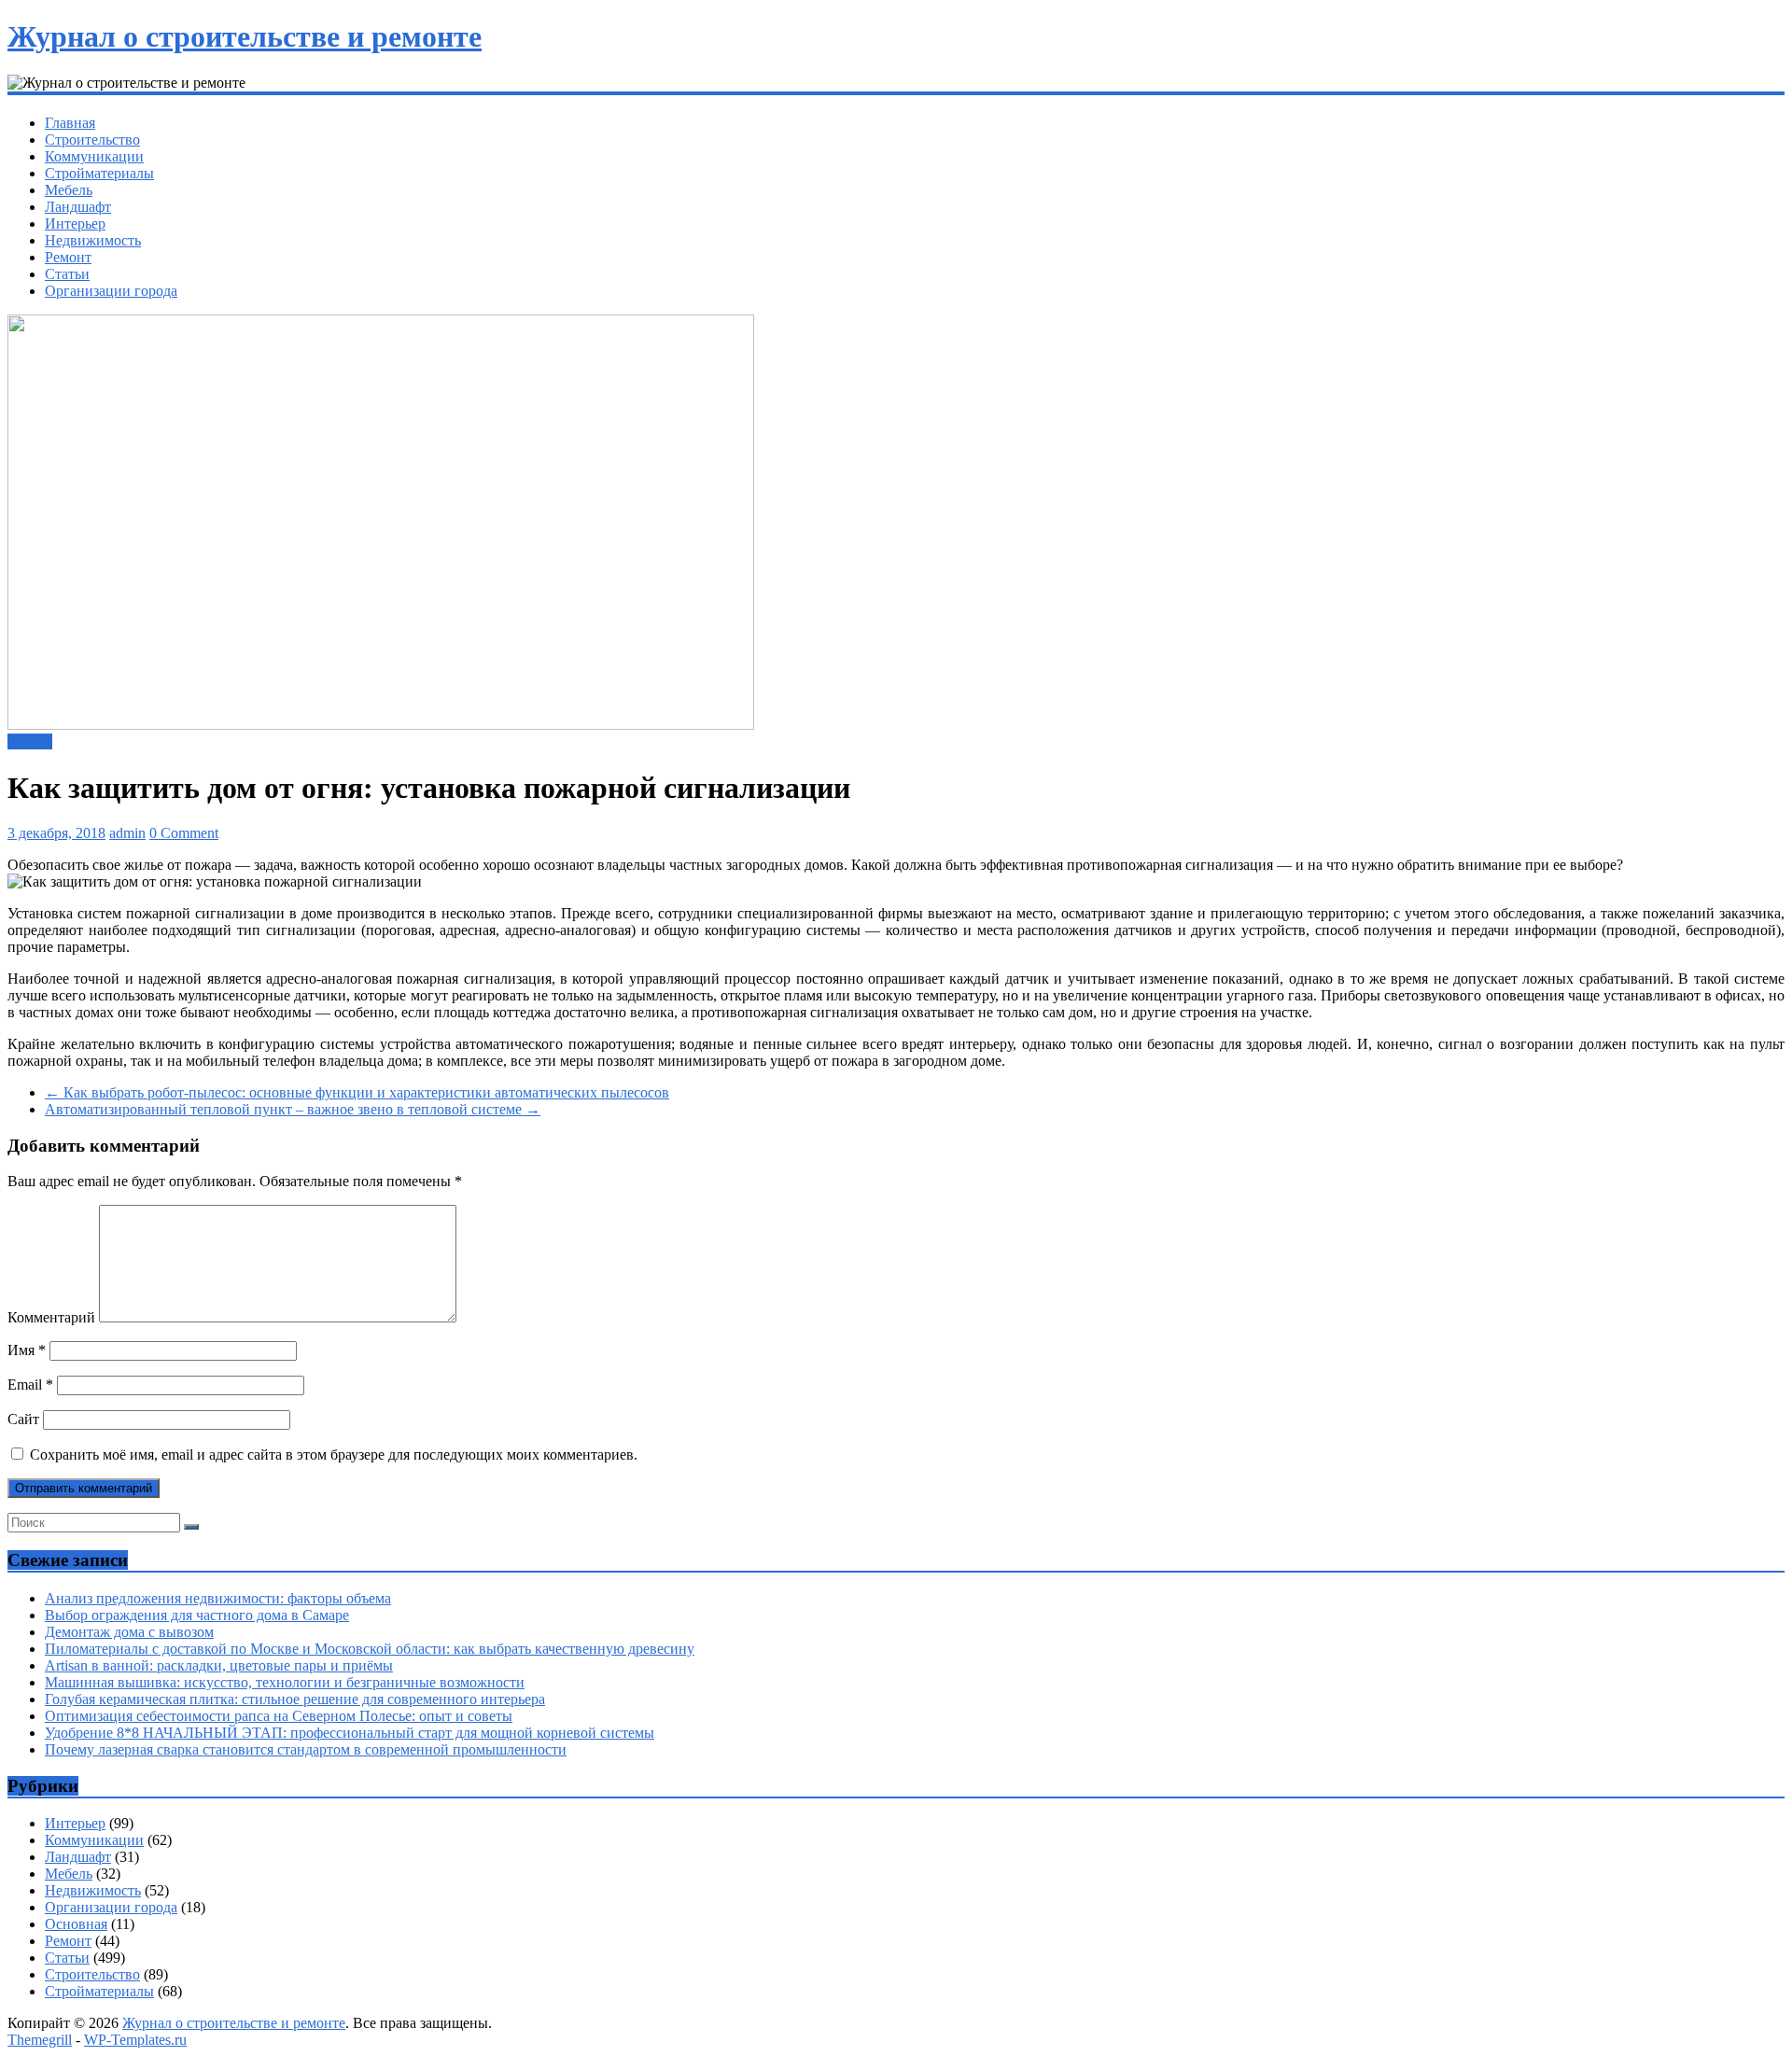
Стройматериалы (99, 173)
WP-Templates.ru (135, 2040)
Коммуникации (94, 156)
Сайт (23, 1419)
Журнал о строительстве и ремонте (245, 36)
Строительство (92, 140)
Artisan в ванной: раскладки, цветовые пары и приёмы (219, 1665)
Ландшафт (78, 207)
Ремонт (68, 257)
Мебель (69, 190)
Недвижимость (93, 240)
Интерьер (75, 224)
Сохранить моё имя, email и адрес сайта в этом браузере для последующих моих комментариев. (334, 1455)
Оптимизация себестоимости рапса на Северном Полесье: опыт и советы (279, 1716)
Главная (70, 123)
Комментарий (51, 1317)
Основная (76, 1924)
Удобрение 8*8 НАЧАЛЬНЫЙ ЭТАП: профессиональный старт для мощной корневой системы (350, 1733)
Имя (27, 1350)
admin (127, 833)
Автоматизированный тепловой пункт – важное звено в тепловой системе (293, 1109)
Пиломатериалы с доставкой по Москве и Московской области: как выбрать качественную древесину (370, 1649)
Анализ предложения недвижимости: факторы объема (218, 1598)
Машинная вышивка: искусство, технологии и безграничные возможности (285, 1682)
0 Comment (184, 833)
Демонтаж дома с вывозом (129, 1632)
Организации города (111, 291)
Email (30, 1385)
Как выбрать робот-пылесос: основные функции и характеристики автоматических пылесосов (357, 1092)
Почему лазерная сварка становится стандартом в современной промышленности (306, 1749)
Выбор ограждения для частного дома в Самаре (197, 1615)
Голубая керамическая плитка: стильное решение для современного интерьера (295, 1699)
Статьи (67, 274)
